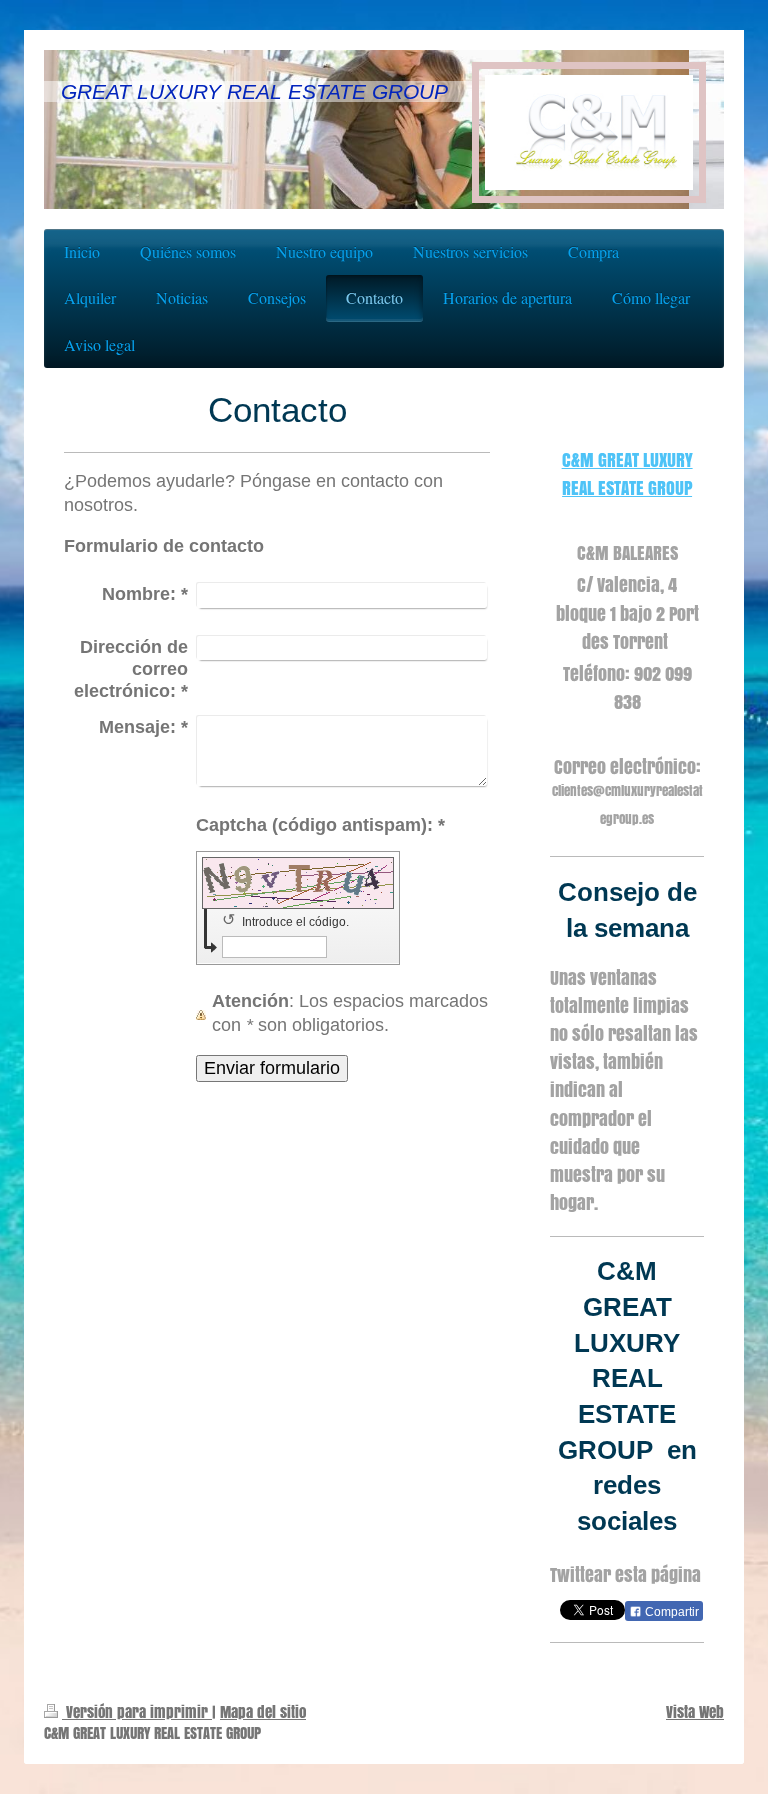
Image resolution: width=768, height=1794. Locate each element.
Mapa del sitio (263, 1711)
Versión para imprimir (137, 1711)
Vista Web (695, 1711)
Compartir (670, 1612)
